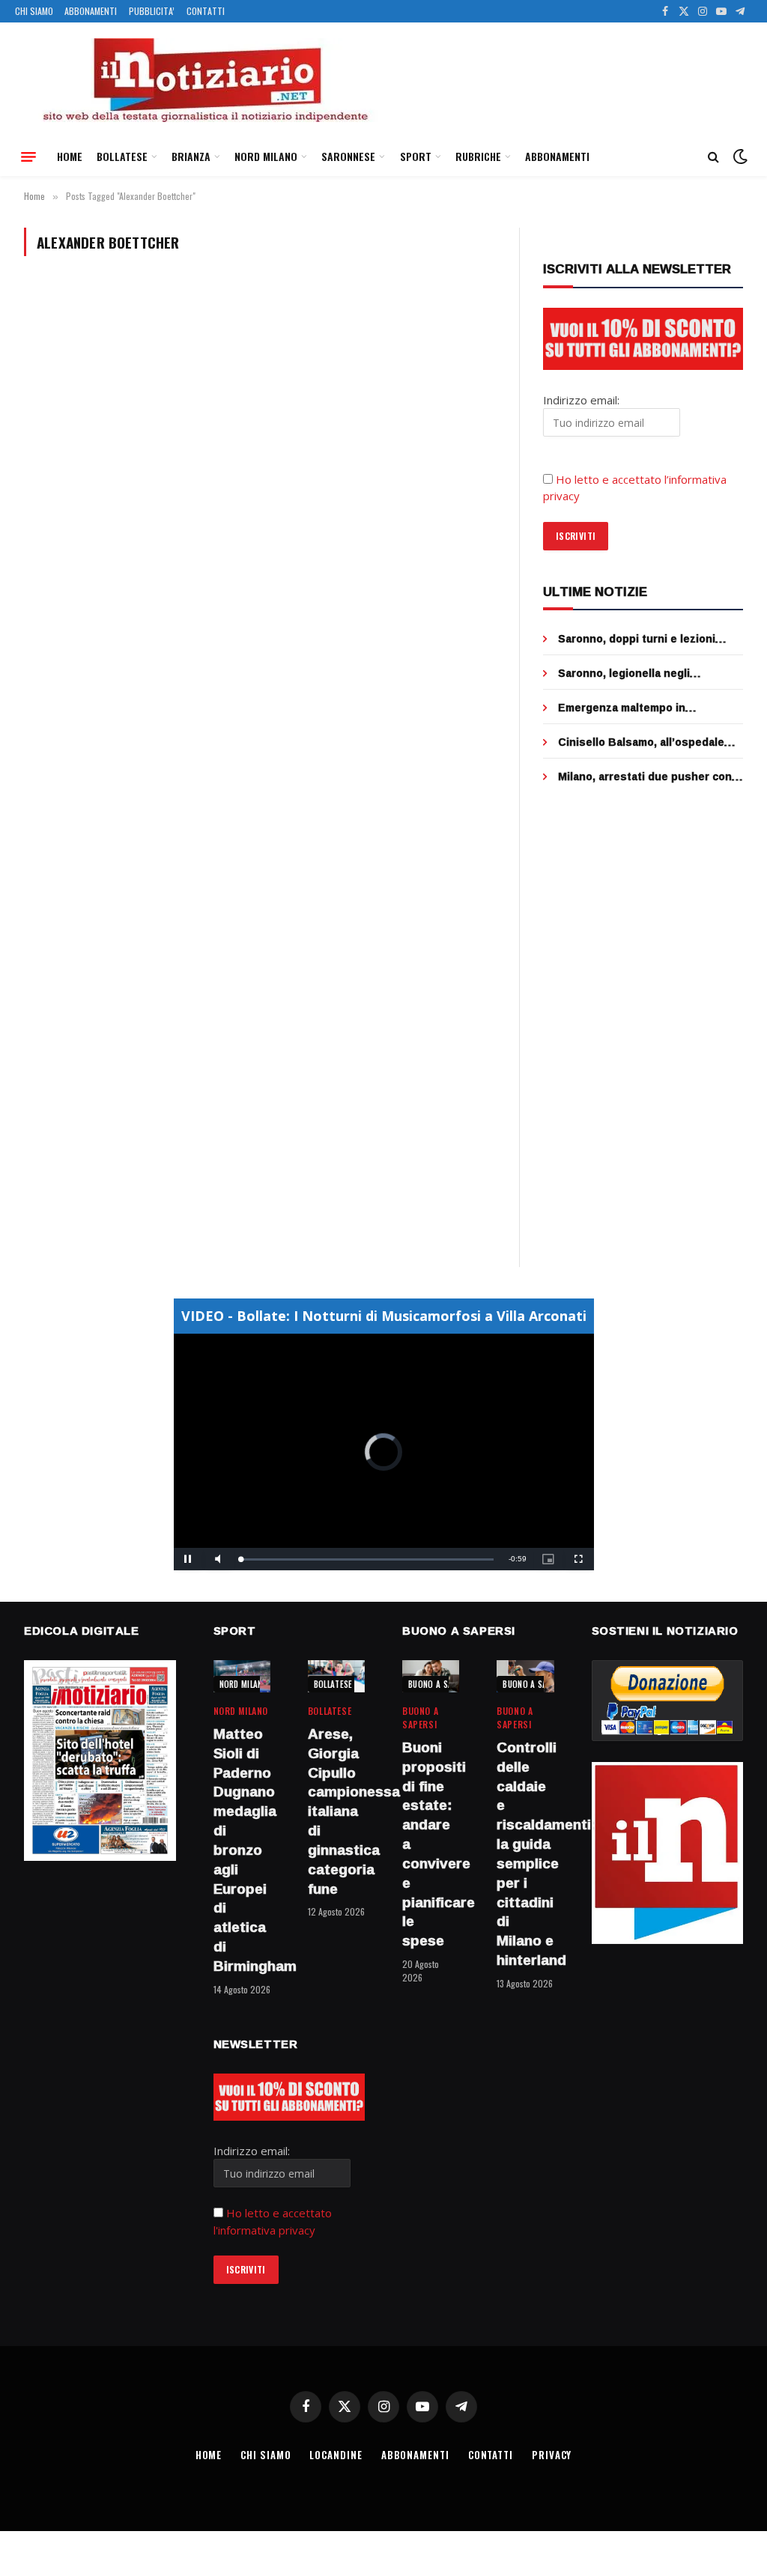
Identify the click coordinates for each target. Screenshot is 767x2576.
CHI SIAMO (34, 11)
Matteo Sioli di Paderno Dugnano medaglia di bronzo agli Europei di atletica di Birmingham (242, 1850)
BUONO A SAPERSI (441, 1684)
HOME (70, 156)
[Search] (713, 157)
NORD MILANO (266, 156)
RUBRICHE (478, 156)
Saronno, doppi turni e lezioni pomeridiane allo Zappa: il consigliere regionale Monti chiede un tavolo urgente (651, 639)
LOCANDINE (336, 2455)
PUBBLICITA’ (152, 11)
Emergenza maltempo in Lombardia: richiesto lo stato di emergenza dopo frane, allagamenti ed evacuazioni (641, 708)
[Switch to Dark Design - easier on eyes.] (739, 157)
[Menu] (28, 157)
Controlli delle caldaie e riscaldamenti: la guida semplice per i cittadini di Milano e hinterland (525, 1854)
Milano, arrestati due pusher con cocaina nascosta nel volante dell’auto (645, 777)
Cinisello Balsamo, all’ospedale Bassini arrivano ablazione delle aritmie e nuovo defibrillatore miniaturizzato (643, 742)
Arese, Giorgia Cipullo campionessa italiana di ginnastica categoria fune (336, 1811)
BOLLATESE (122, 156)
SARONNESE (348, 156)
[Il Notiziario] (204, 80)
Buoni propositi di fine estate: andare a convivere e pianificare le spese (431, 1844)
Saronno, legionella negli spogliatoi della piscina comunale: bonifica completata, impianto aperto (648, 673)
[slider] (367, 1559)
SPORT (416, 156)
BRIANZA (191, 156)
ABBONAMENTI (91, 11)
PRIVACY (552, 2455)
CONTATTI (206, 11)
